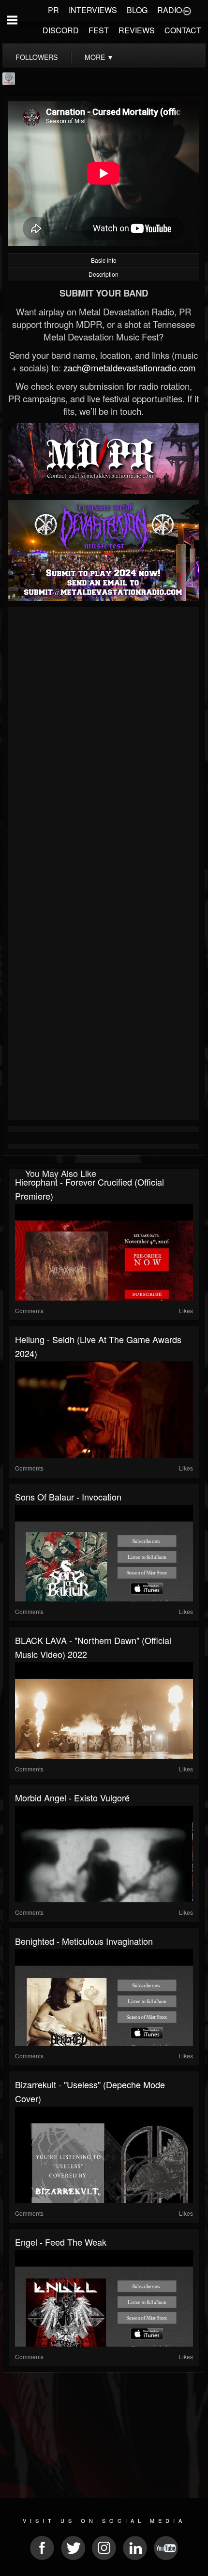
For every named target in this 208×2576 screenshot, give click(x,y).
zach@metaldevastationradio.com (130, 368)
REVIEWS (137, 30)
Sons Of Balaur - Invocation (68, 1497)
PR (53, 10)
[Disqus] (104, 738)
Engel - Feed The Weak (61, 2242)
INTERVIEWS (93, 10)
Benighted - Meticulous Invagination (84, 1941)
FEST (99, 30)
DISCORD (61, 30)
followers (37, 57)
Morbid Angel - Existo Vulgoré (72, 1798)
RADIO (170, 10)
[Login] (187, 10)
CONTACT (183, 30)
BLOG (137, 10)
